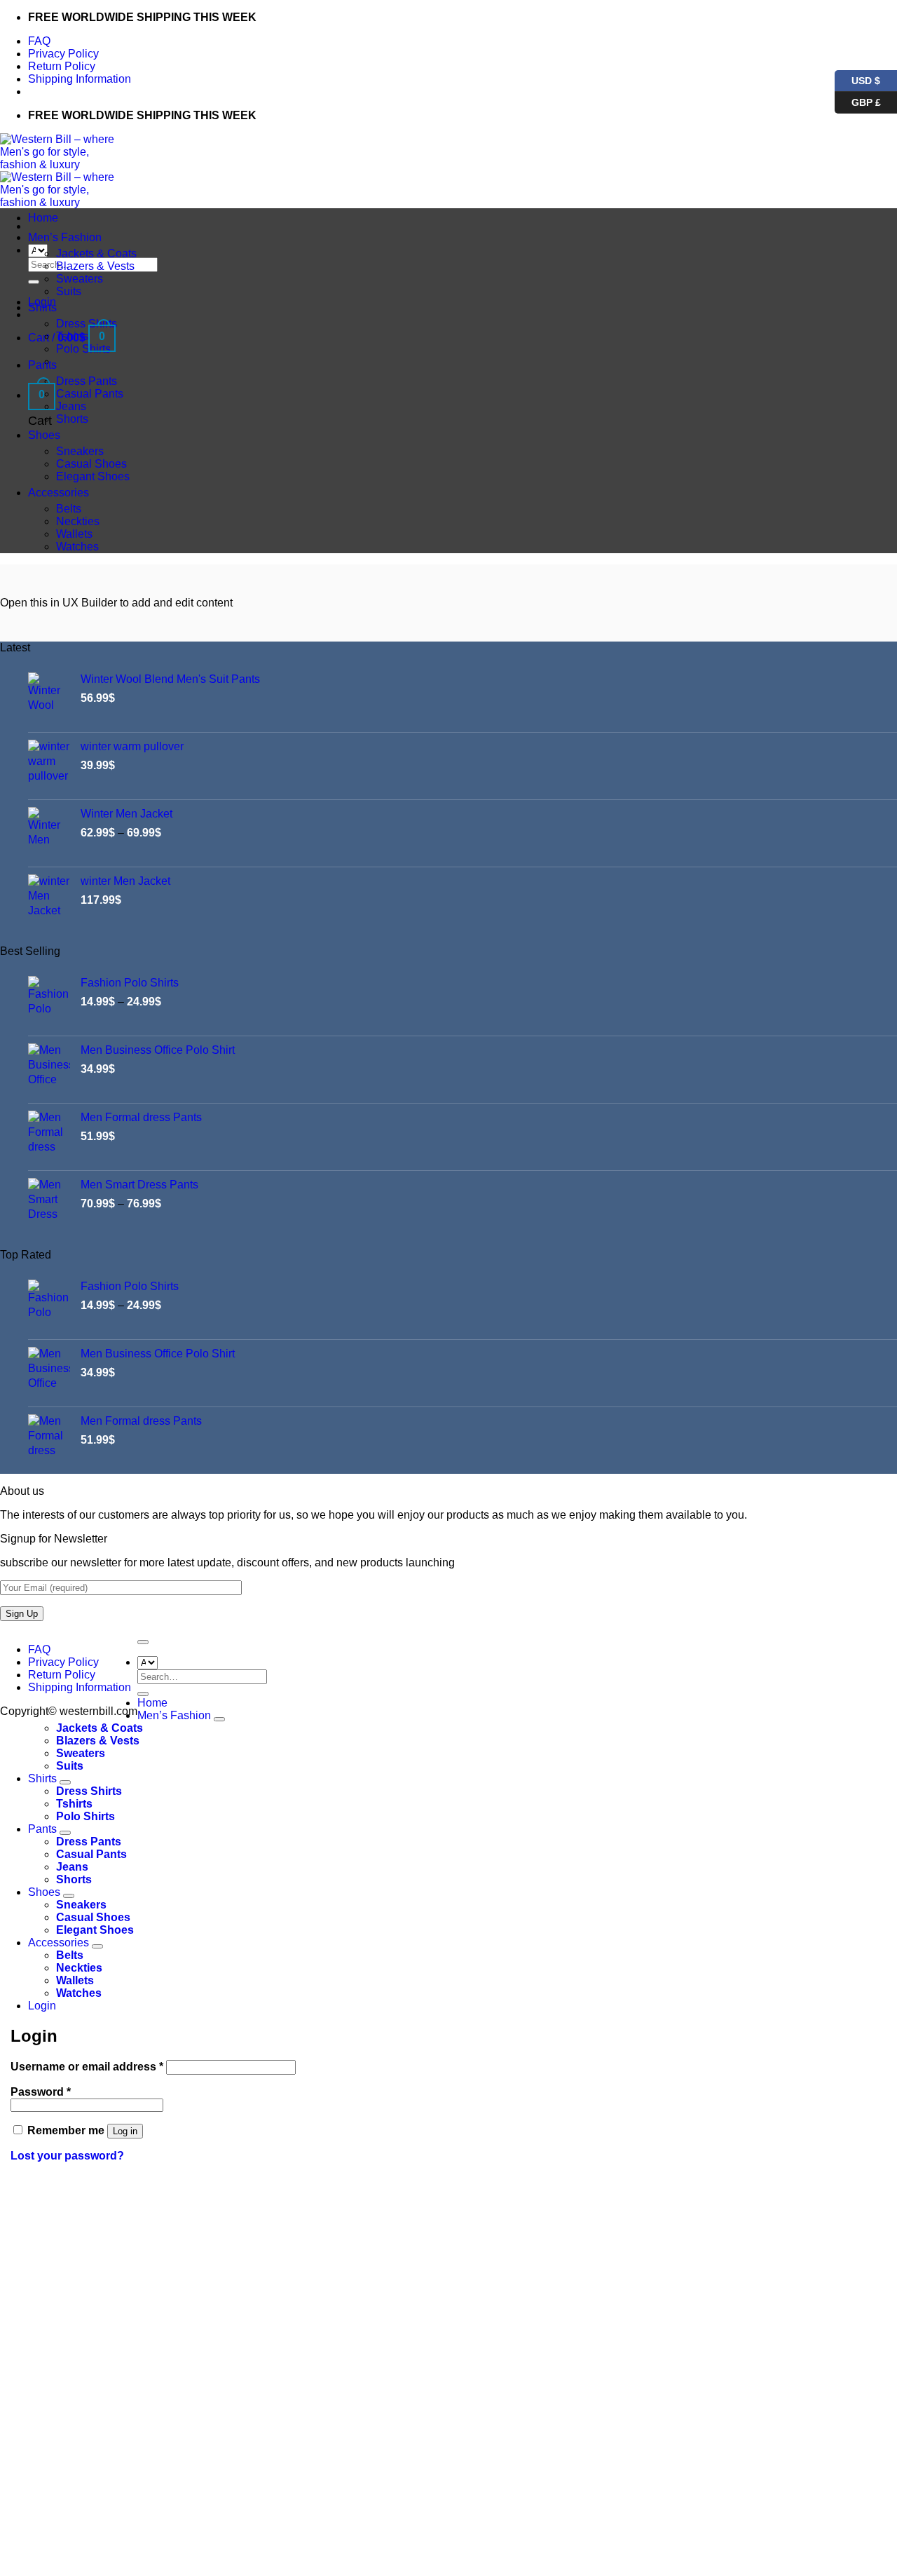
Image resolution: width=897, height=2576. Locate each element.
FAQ (39, 41)
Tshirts (72, 336)
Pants (42, 365)
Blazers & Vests (95, 266)
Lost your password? (67, 2156)
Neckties (78, 521)
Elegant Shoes (93, 476)
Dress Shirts (87, 324)
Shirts (42, 307)
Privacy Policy (63, 54)
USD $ (866, 78)
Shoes (44, 435)
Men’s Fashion (65, 237)
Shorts (72, 419)
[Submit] (34, 282)
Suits (69, 291)
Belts (69, 509)
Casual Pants (90, 394)
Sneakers (80, 451)
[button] (42, 395)
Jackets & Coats (96, 253)
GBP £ (858, 100)
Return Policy (62, 66)
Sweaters (80, 279)
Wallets (74, 534)
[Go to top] (143, 1642)
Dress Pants (87, 381)
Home (43, 218)
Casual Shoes (91, 464)
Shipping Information (80, 79)
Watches (77, 547)
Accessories (59, 493)
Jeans (71, 406)
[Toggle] (219, 1719)
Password (41, 2092)
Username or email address (87, 2067)
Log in (125, 2131)
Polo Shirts (83, 349)
